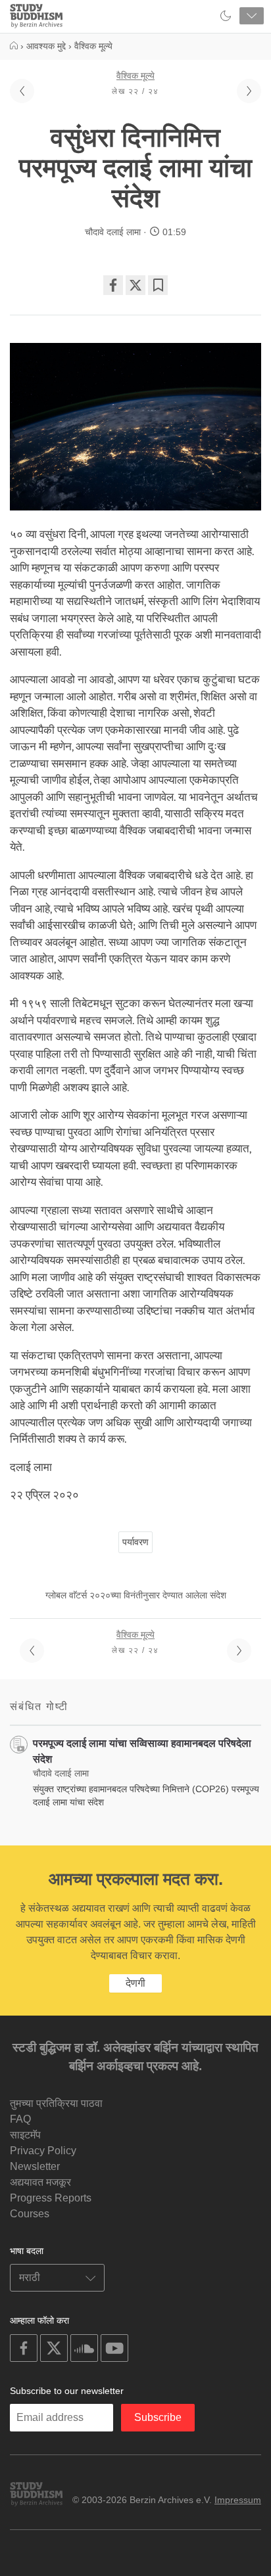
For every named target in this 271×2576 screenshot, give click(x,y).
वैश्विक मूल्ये (135, 76)
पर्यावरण (135, 1542)
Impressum (238, 2500)
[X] (135, 285)
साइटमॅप (25, 2135)
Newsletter (35, 2166)
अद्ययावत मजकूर (40, 2182)
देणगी (135, 1983)
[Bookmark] (158, 285)
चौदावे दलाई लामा (113, 232)
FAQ (20, 2119)
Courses (30, 2214)
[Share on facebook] (113, 285)
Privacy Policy (43, 2151)
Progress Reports (51, 2198)
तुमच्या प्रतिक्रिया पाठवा (56, 2103)
